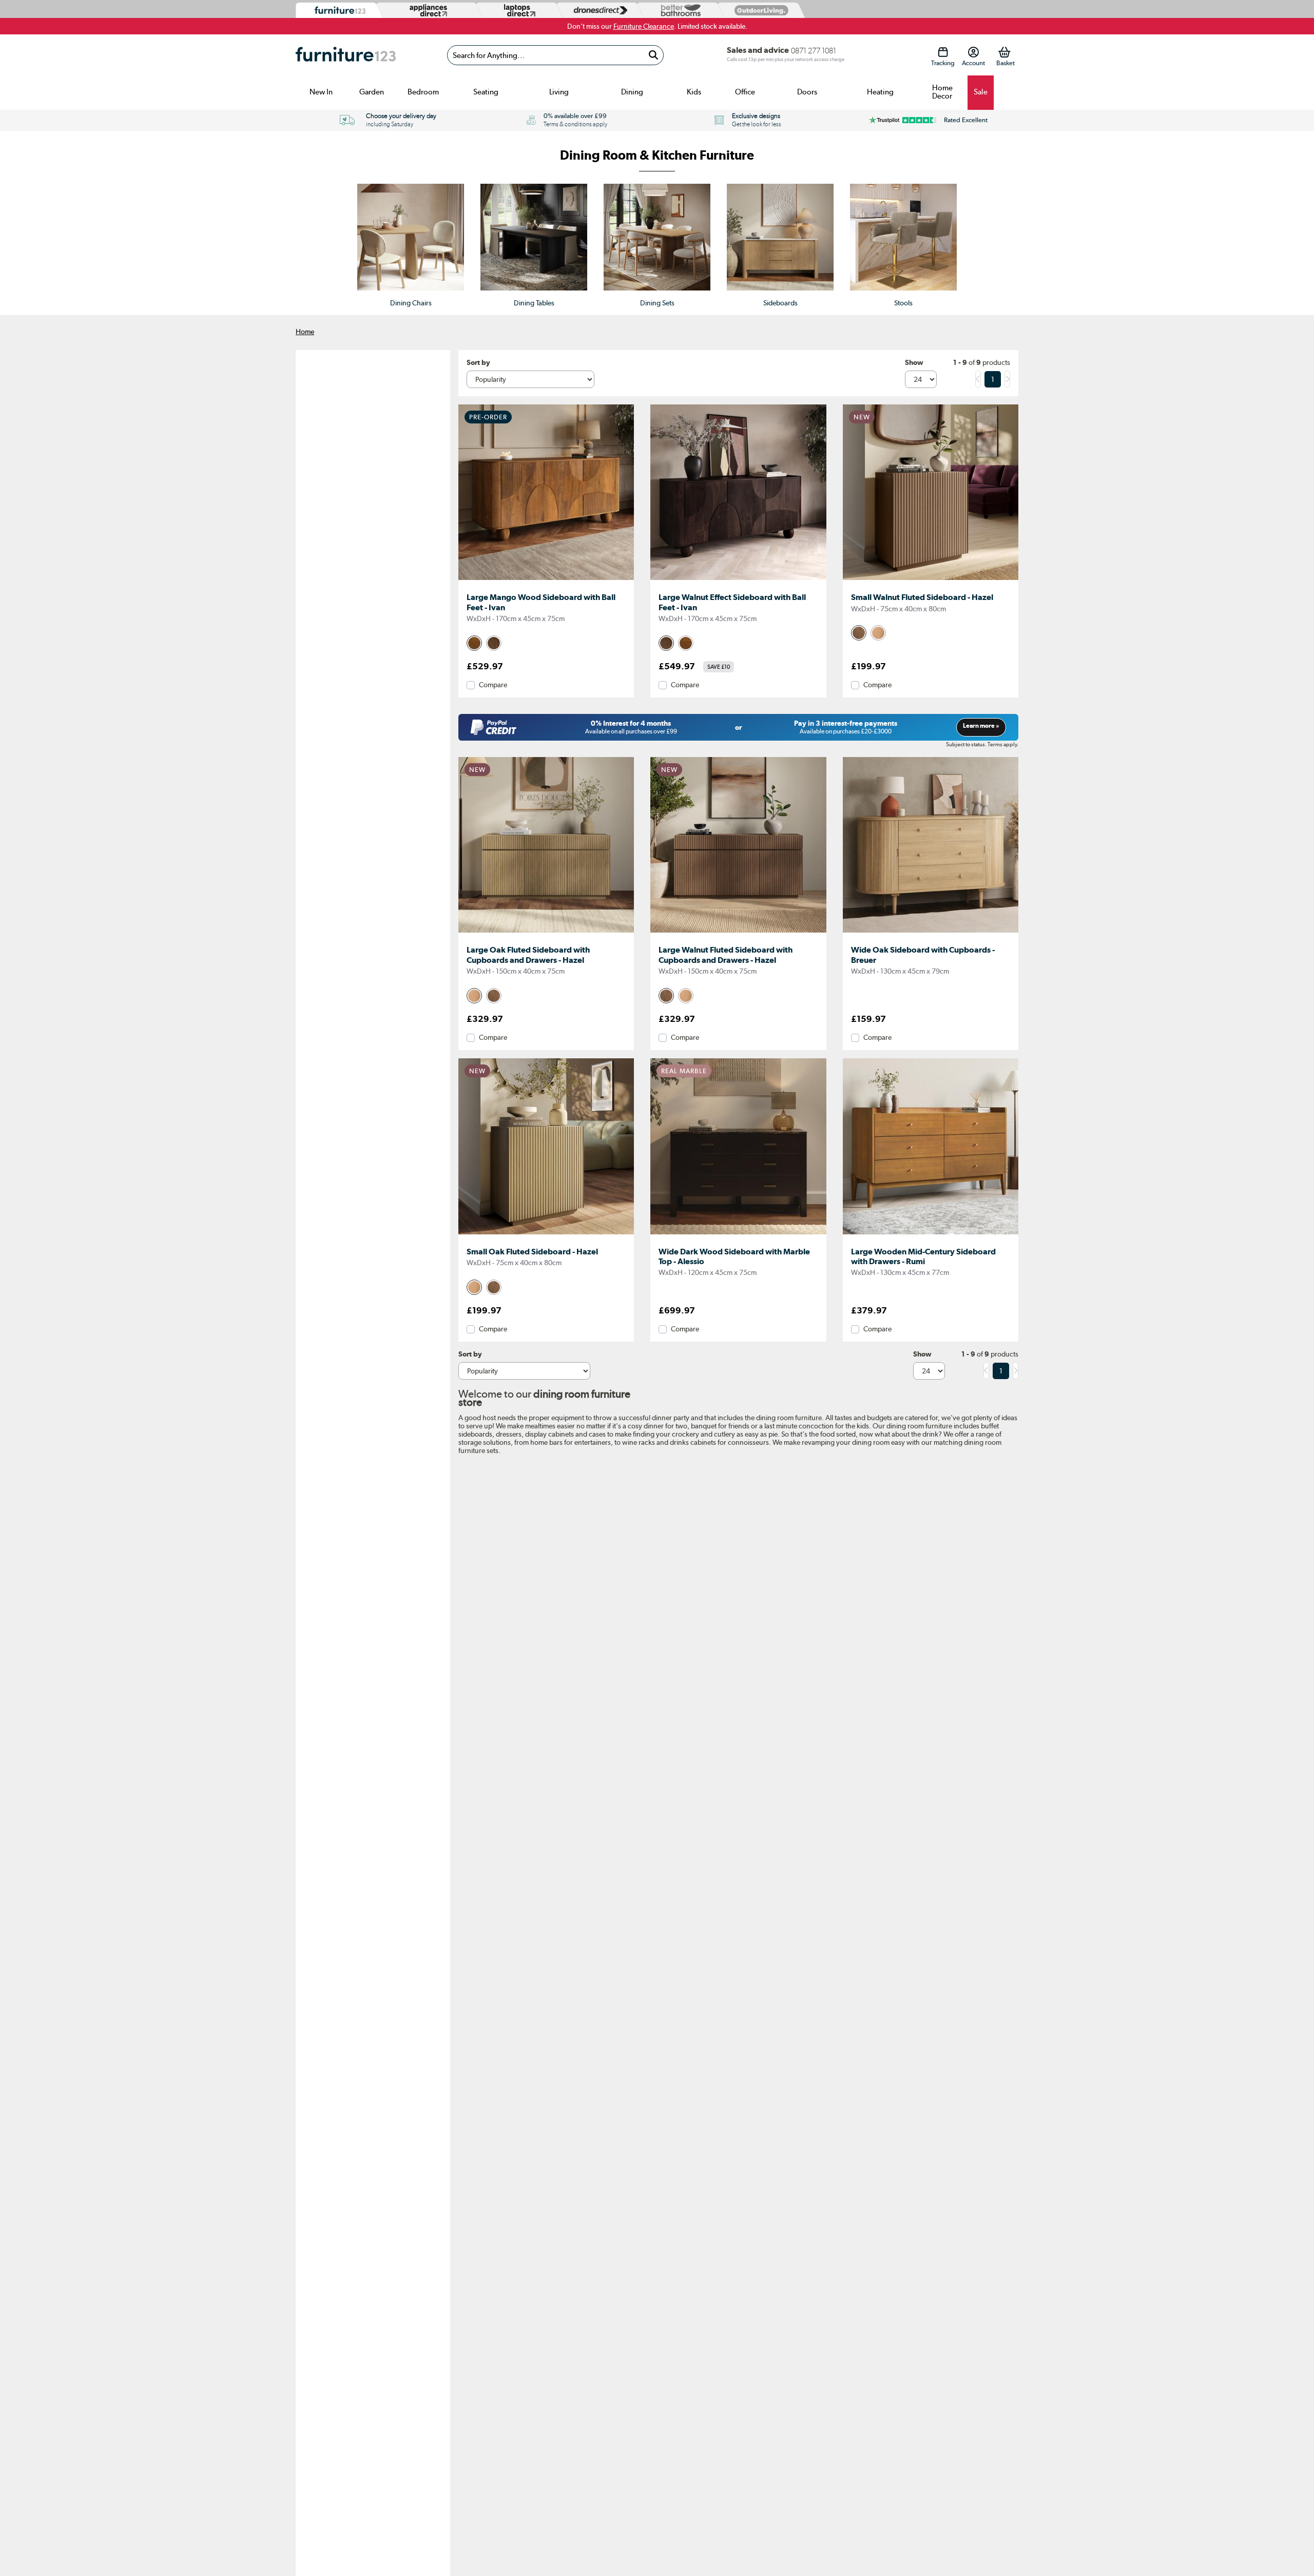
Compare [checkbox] (493, 685)
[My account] (973, 52)
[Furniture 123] (337, 11)
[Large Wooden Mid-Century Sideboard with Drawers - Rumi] (931, 1234)
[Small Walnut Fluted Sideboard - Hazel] (931, 580)
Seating (486, 92)
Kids (694, 92)
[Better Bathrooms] (679, 11)
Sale (981, 92)
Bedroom (423, 92)
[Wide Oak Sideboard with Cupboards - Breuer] (931, 933)
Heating (880, 92)
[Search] (653, 55)
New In (321, 92)
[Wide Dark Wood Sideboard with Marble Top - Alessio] (738, 1234)
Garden (372, 92)
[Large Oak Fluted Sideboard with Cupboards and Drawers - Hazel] (546, 933)
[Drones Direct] (598, 11)
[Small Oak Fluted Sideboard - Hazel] (546, 1234)
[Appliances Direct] (427, 10)
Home (305, 332)
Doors (807, 92)
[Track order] (943, 52)
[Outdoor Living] (759, 10)
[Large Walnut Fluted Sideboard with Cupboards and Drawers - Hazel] (738, 933)
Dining (632, 92)
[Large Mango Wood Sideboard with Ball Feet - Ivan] (546, 580)
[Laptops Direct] (517, 11)
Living (559, 92)
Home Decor (942, 92)
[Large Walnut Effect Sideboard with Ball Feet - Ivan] (738, 580)
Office (745, 92)
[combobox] (555, 55)
